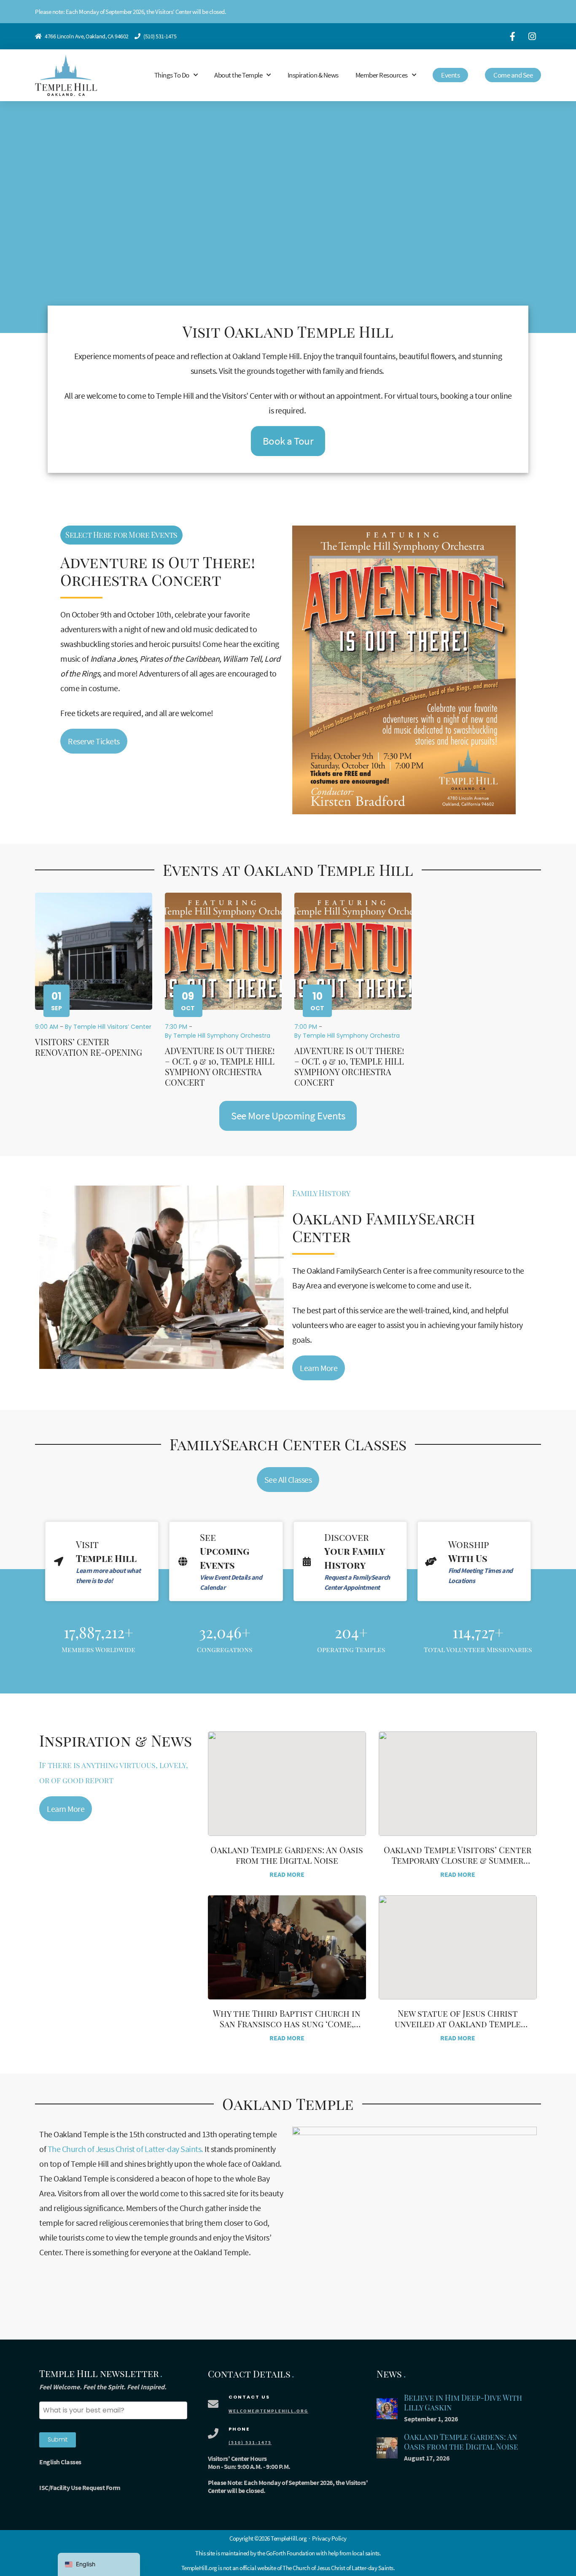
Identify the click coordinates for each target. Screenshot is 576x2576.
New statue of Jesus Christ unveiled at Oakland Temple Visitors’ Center (458, 2024)
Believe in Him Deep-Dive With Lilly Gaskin (463, 2403)
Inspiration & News (313, 75)
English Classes (60, 2462)
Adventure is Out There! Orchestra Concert (158, 571)
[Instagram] (532, 36)
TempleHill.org (199, 2568)
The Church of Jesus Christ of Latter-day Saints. (125, 2149)
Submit (58, 2439)
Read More (287, 1874)
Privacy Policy (329, 2538)
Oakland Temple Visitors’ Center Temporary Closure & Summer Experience (458, 1860)
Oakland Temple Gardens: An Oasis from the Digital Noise (287, 1855)
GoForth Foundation (291, 2553)
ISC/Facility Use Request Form (80, 2487)
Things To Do (172, 75)
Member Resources (382, 75)
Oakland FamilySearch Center (384, 1227)
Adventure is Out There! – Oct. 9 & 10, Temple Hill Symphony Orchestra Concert (220, 1066)
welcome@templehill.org (268, 2411)
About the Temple (238, 75)
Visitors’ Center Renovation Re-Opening (89, 1047)
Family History (321, 1193)
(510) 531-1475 (160, 36)
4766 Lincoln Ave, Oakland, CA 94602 (87, 36)
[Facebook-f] (512, 36)
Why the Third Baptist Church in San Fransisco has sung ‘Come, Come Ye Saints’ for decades (287, 2024)
